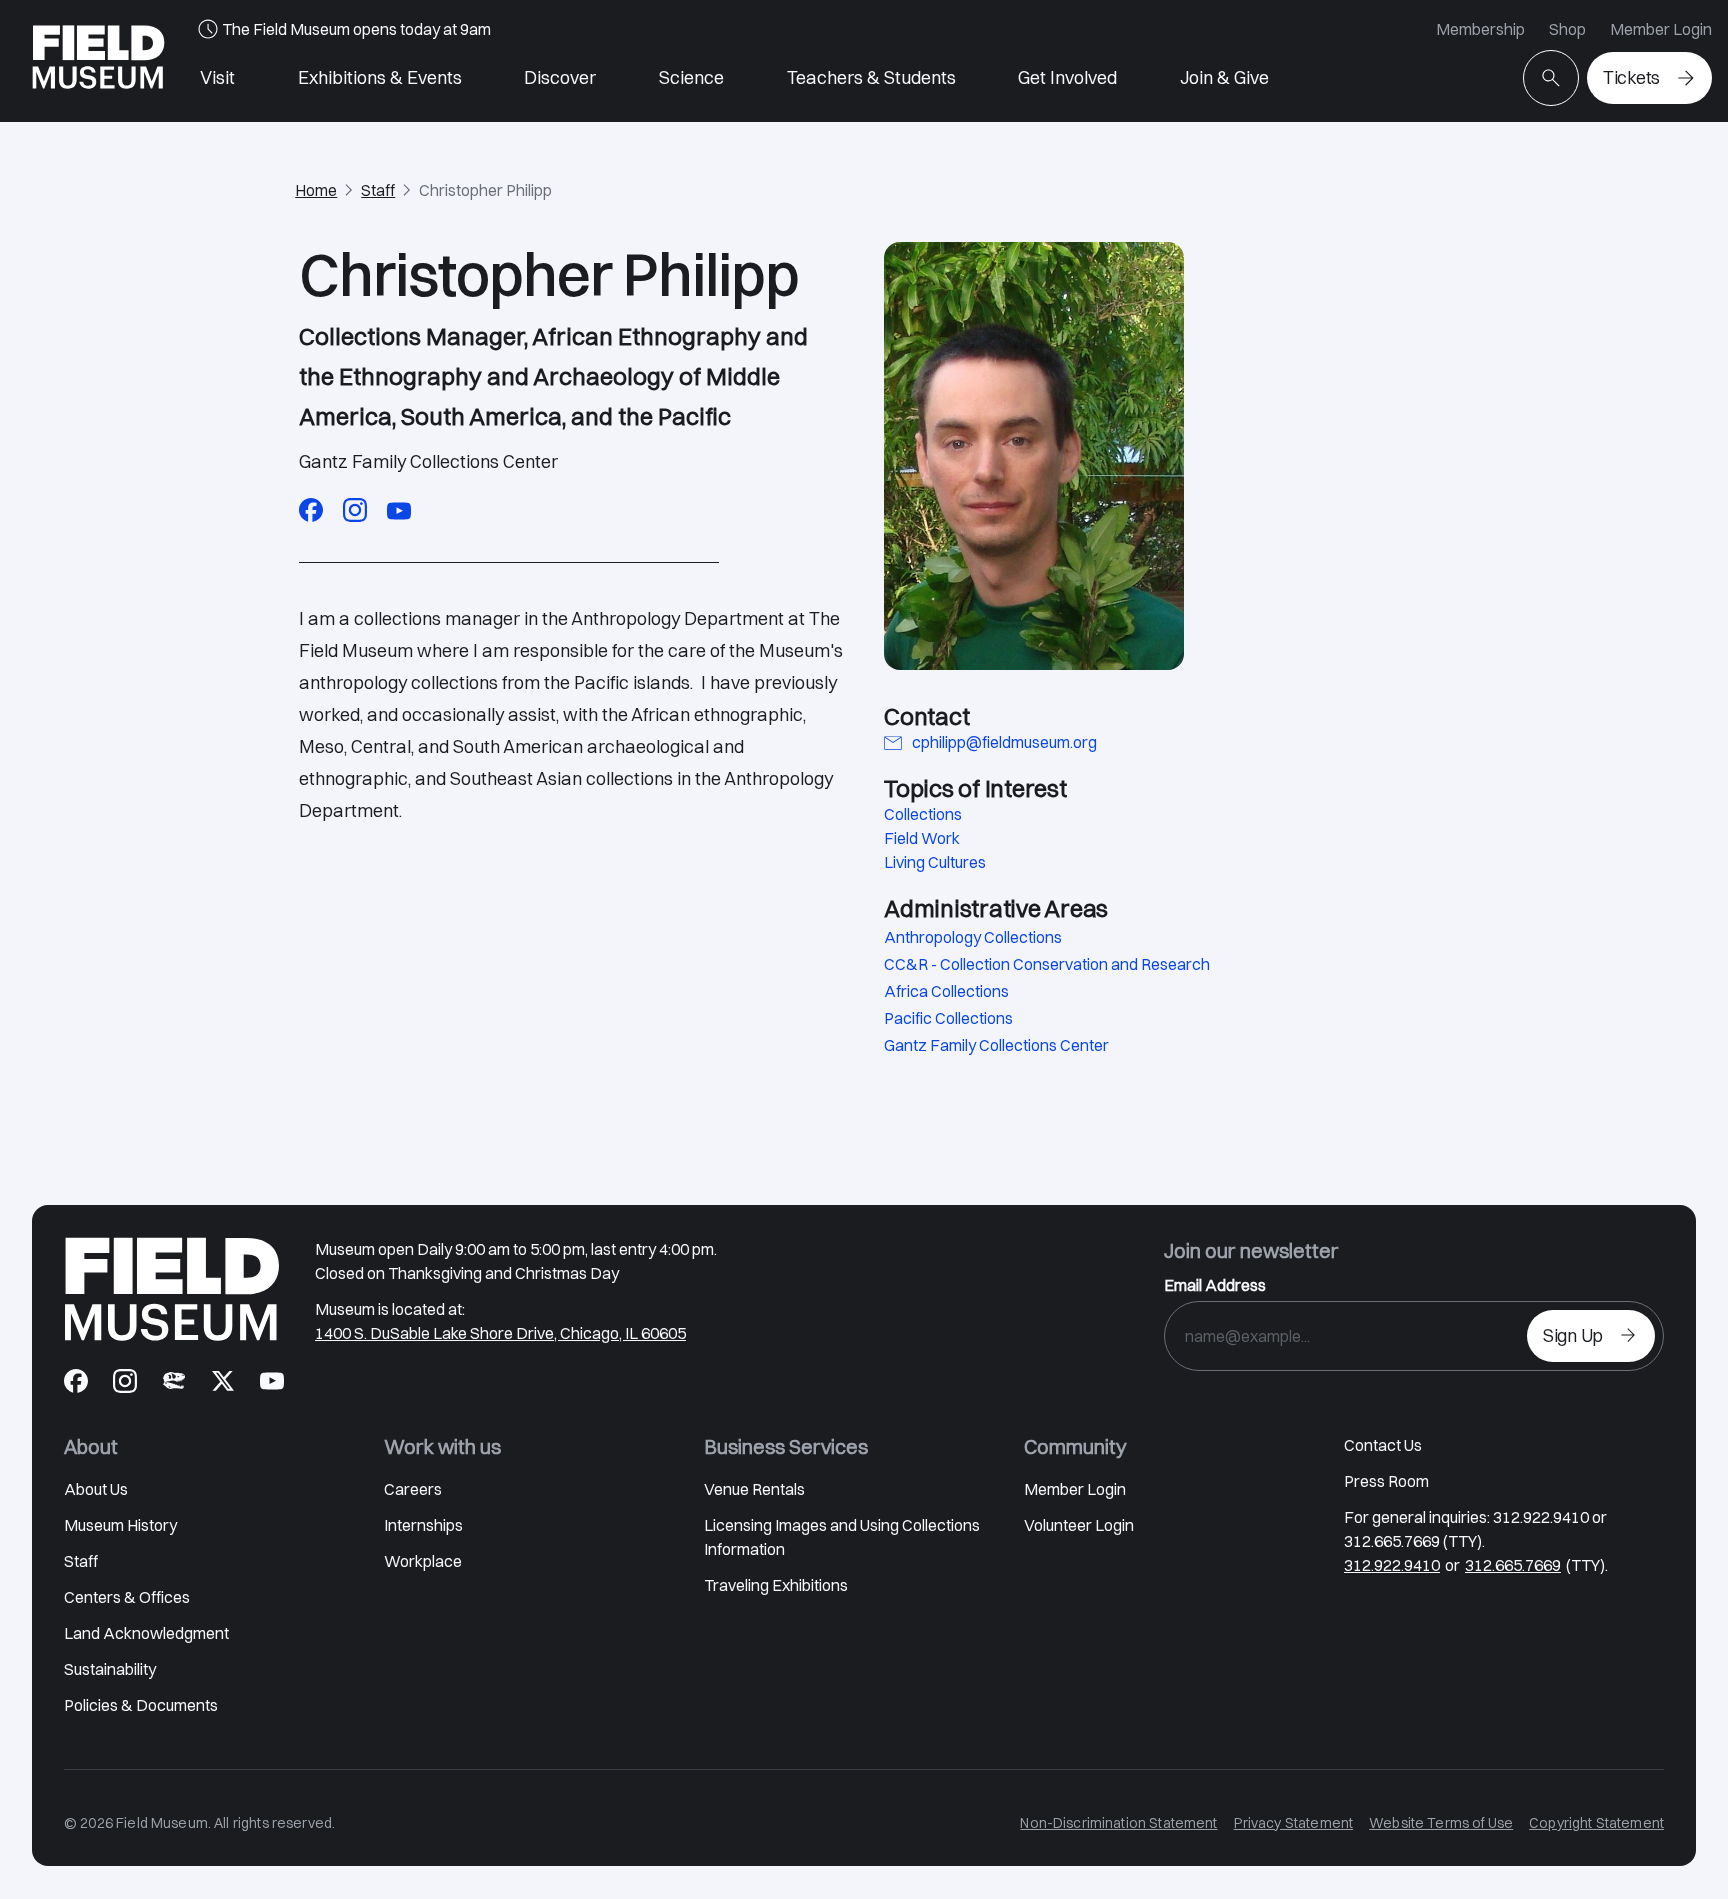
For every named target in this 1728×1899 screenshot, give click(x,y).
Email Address (1215, 1285)
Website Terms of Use (1441, 1823)
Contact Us (1383, 1445)
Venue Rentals (754, 1489)
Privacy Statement (1294, 1823)
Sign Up (1573, 1335)
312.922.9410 (1392, 1565)
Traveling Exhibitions (776, 1585)
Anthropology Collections (973, 937)
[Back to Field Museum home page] (98, 61)
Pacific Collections (948, 1018)
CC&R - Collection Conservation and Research (1047, 964)
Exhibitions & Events (380, 77)
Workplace (423, 1561)
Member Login (1661, 29)
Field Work (922, 838)
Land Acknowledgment (146, 1633)
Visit (217, 77)
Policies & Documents (141, 1705)
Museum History (120, 1525)
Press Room (1386, 1481)
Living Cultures (935, 862)
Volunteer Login (1079, 1525)
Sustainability (110, 1669)
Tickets (1631, 77)
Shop (1567, 29)
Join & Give (1224, 77)
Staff (378, 190)
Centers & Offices (127, 1597)
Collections (923, 814)
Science (691, 77)
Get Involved (1067, 77)
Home (316, 190)
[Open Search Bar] (1551, 78)
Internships (423, 1525)
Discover (560, 77)
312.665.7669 (1513, 1565)
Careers (413, 1489)
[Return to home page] (172, 1289)
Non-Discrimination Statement (1118, 1823)
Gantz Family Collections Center (996, 1045)
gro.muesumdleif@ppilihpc (1004, 742)
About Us (96, 1489)
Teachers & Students (871, 77)
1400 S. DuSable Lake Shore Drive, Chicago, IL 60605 (500, 1333)
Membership (1480, 29)
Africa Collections (946, 991)
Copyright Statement (1596, 1823)
